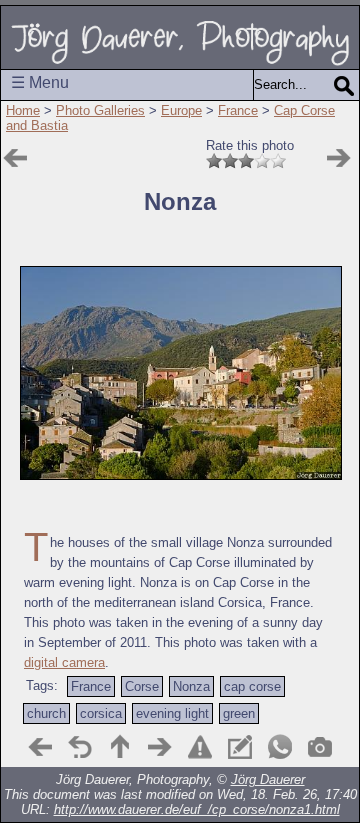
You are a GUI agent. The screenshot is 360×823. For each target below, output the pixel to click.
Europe (181, 110)
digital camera (64, 662)
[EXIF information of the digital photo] (320, 747)
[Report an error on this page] (200, 747)
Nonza (191, 686)
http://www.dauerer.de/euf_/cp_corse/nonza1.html (197, 809)
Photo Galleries (100, 110)
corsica (101, 713)
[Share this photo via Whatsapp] (280, 747)
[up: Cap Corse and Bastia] (120, 747)
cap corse (252, 686)
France (238, 110)
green (239, 713)
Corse (142, 686)
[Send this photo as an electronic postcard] (240, 747)
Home (23, 110)
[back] (80, 747)
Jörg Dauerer (268, 779)
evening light (172, 713)
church (46, 713)
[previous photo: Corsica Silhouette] (40, 747)
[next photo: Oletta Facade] (339, 158)
